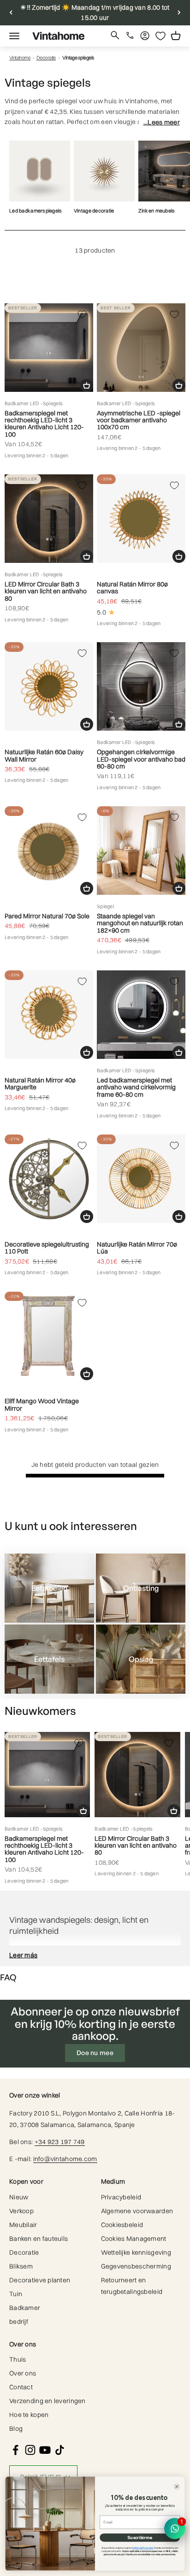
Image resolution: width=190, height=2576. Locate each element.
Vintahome (20, 58)
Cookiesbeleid (122, 2225)
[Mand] (87, 385)
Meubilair (23, 2225)
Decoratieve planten (40, 2280)
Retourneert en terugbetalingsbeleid (132, 2286)
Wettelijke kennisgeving (136, 2252)
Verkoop (21, 2211)
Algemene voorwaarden (137, 2211)
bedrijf (19, 2322)
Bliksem (21, 2266)
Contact (21, 2387)
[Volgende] (179, 13)
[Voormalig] (11, 13)
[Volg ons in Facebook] (15, 2450)
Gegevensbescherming (136, 2266)
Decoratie (46, 58)
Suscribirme (140, 2538)
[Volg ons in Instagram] (30, 2450)
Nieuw (19, 2197)
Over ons (23, 2373)
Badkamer (25, 2308)
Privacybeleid (121, 2197)
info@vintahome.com (65, 2159)
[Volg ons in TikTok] (60, 2450)
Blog (16, 2428)
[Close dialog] (177, 2487)
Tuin (16, 2294)
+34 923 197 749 (60, 2142)
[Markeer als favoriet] (82, 314)
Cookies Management (134, 2239)
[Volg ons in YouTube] (45, 2450)
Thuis (18, 2359)
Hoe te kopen (29, 2415)
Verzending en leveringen (47, 2401)
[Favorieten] (160, 36)
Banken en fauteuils (39, 2239)
